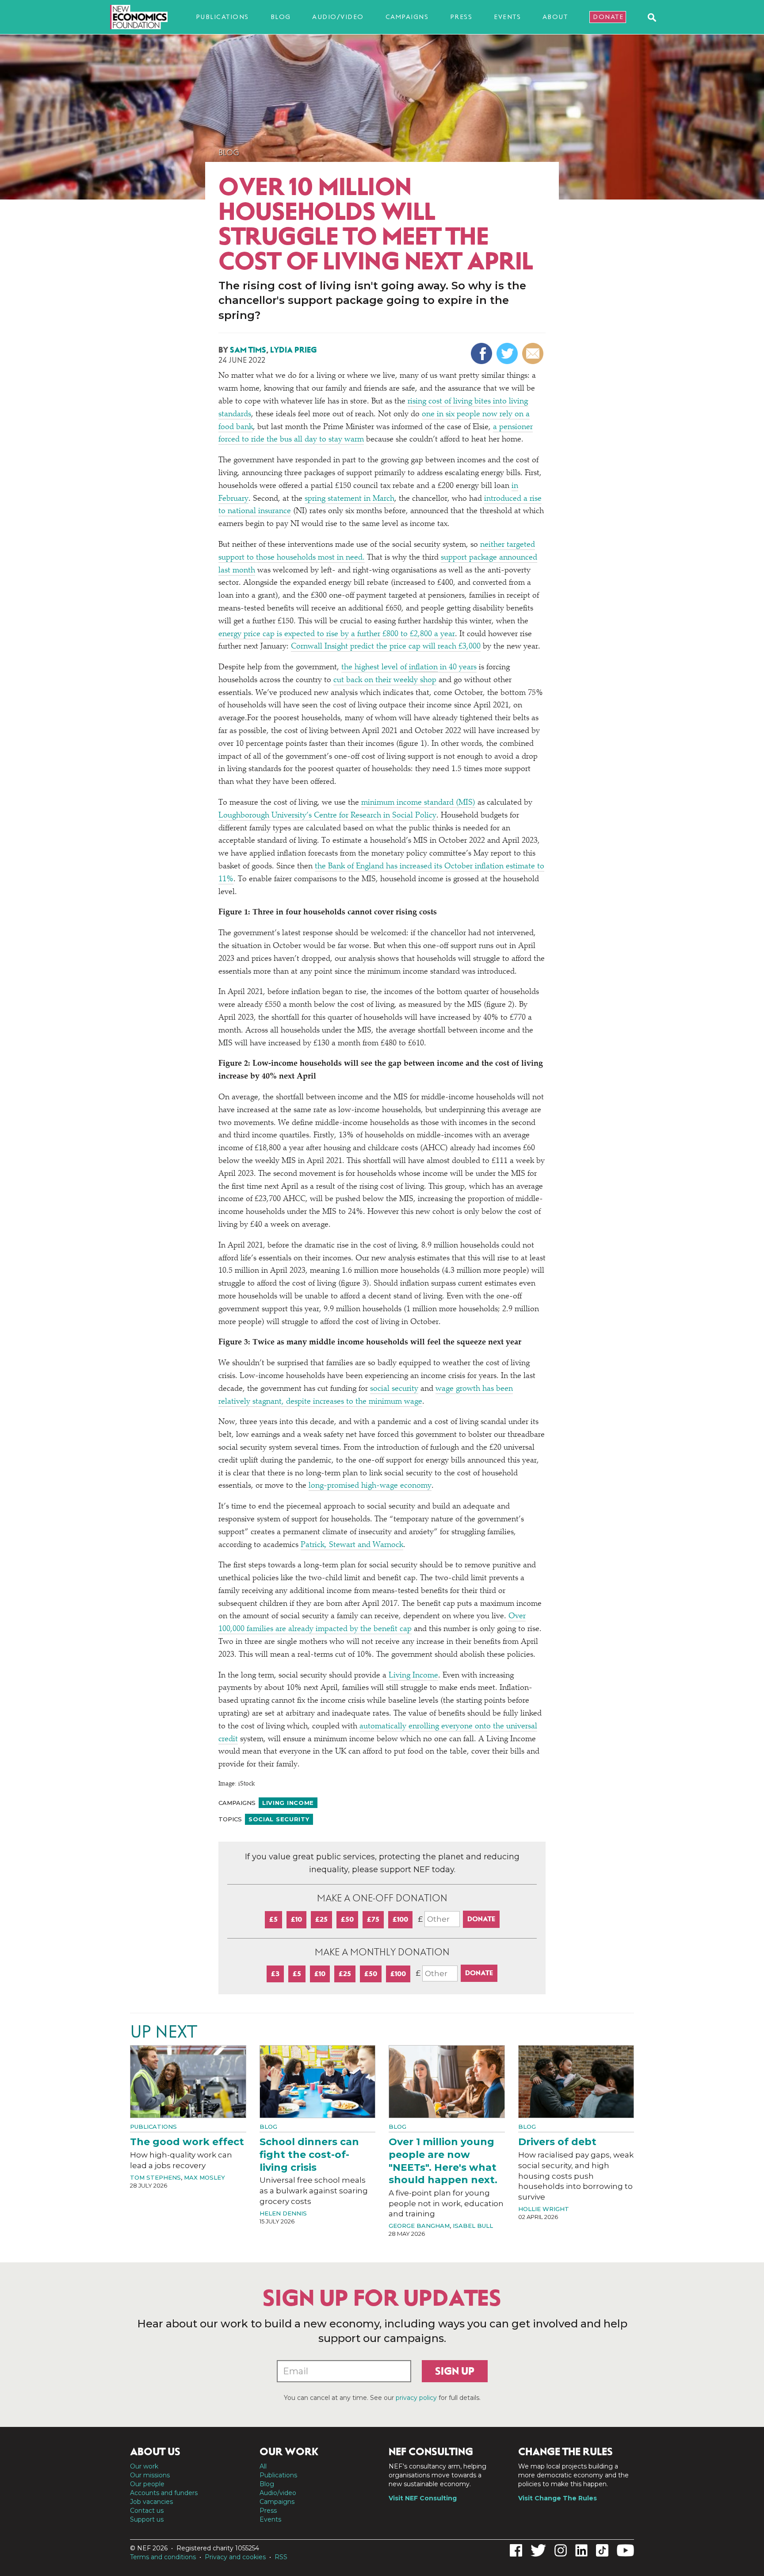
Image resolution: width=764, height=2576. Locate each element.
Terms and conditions (163, 2557)
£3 (275, 1974)
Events (507, 17)
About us (155, 2452)
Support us (147, 2519)
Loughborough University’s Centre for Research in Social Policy (327, 816)
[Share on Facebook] (483, 353)
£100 (400, 1919)
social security (394, 1389)
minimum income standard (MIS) (418, 803)
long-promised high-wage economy (370, 1486)
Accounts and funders (164, 2493)
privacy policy (416, 2398)
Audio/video (338, 17)
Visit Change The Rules (558, 2498)
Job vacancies (151, 2502)
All (263, 2466)
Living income (288, 1803)
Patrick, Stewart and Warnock (352, 1545)
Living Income (413, 1676)
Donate (608, 17)
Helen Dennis (283, 2213)
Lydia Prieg (293, 350)
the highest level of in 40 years (409, 668)
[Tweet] (508, 353)
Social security (279, 1819)
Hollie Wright (544, 2209)
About (555, 17)
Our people (147, 2484)
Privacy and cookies (235, 2557)
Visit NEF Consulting (423, 2498)
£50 (347, 1919)
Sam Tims (248, 350)
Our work (144, 2466)
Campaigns (407, 17)
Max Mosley (204, 2177)
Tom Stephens (155, 2177)
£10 (296, 1919)
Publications (222, 17)
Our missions (150, 2475)
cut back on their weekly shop (385, 680)
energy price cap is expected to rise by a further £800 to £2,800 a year (337, 634)
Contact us (147, 2511)
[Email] (534, 353)
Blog (281, 17)
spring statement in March (350, 499)
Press (461, 17)
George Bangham (419, 2226)
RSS (281, 2557)
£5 (273, 1919)
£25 (321, 1919)
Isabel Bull (473, 2226)
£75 (373, 1919)
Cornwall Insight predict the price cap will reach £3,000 (386, 647)
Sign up (455, 2371)
